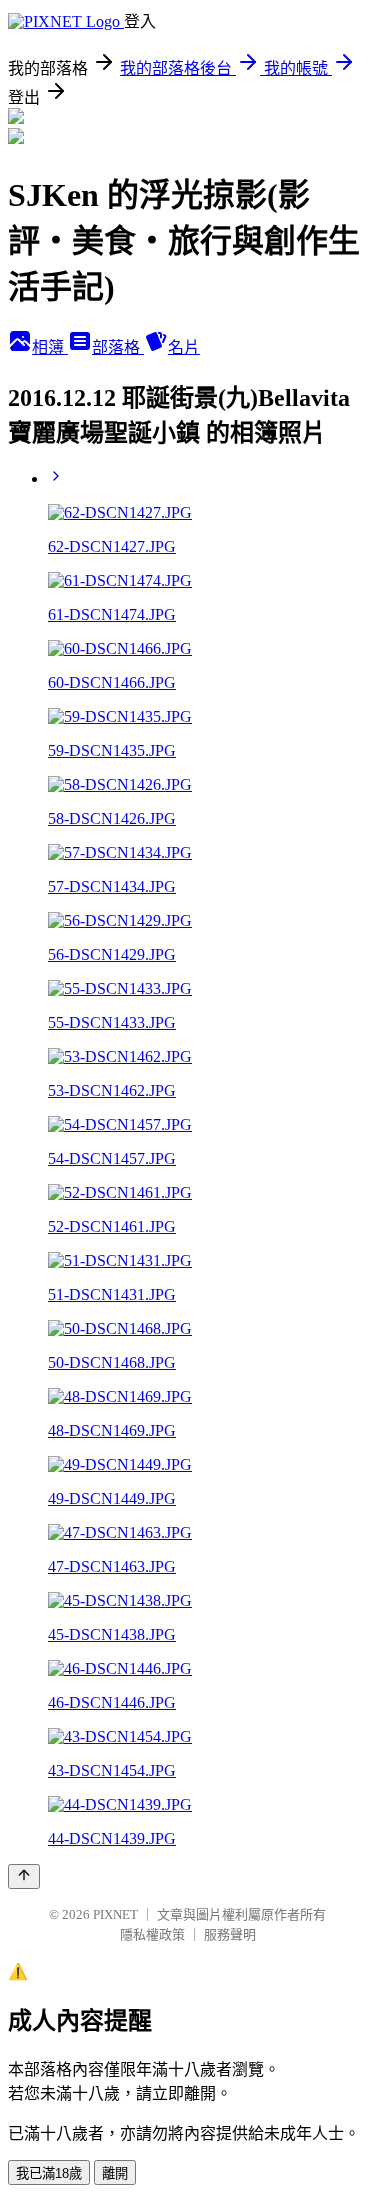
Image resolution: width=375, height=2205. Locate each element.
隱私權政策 (152, 1934)
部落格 (118, 347)
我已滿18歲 (49, 2173)
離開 (115, 2173)
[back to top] (24, 1876)
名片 (184, 347)
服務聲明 (230, 1934)
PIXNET (115, 1914)
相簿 (50, 347)
